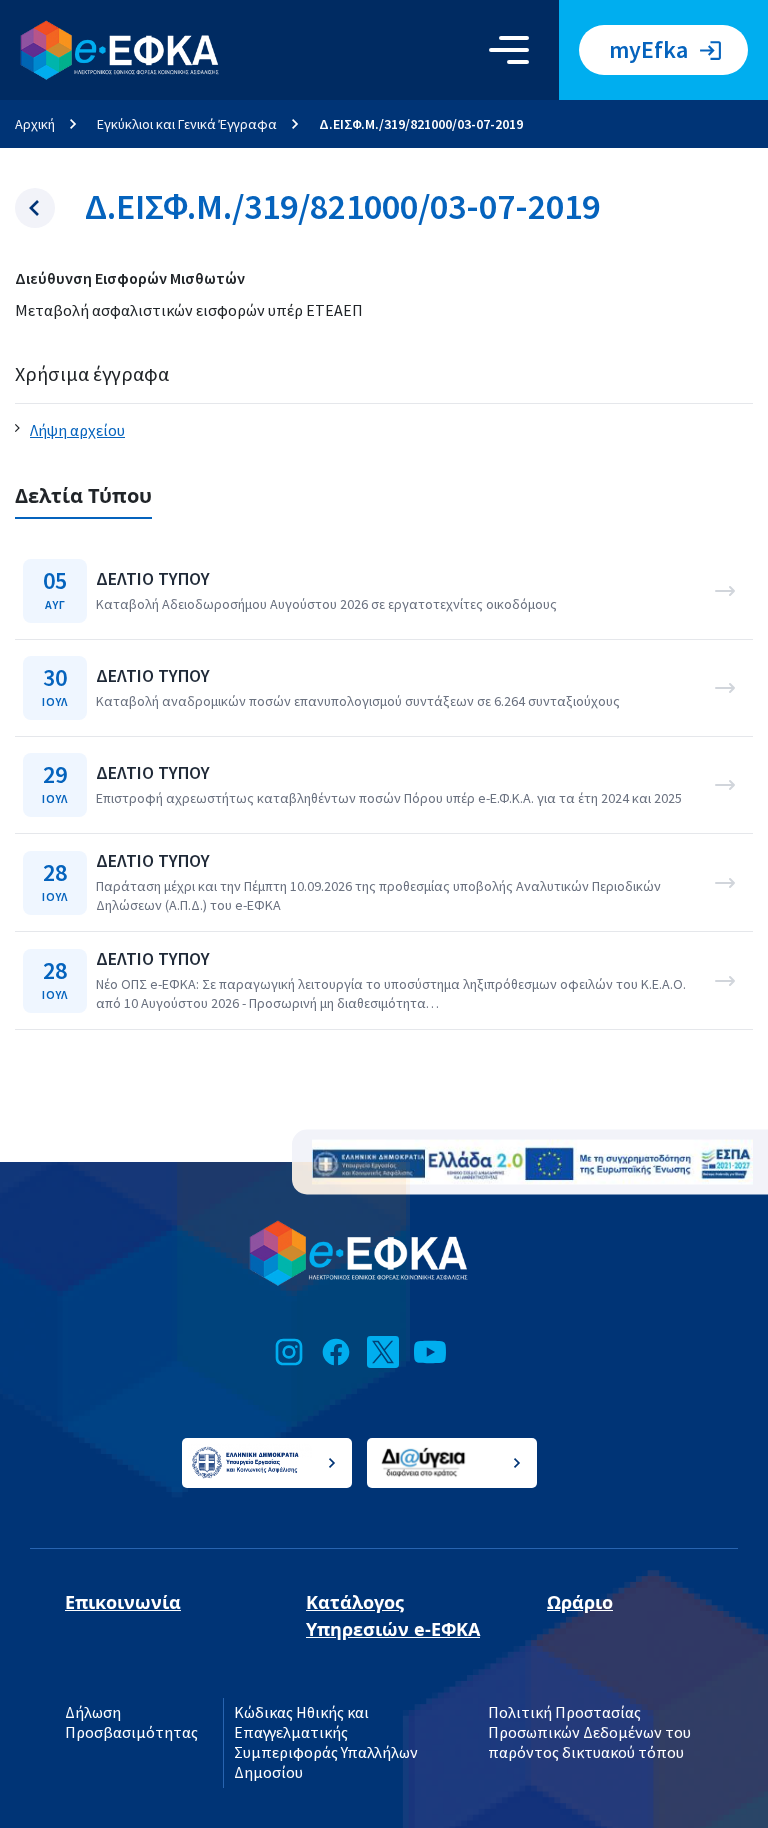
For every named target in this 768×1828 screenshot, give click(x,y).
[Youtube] (430, 1352)
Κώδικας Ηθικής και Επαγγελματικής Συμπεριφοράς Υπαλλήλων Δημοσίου (326, 1743)
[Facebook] (336, 1352)
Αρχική (35, 124)
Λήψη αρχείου (77, 431)
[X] (383, 1352)
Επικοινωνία (123, 1602)
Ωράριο (580, 1602)
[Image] (532, 1162)
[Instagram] (289, 1352)
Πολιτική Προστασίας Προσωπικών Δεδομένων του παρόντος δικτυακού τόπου (589, 1733)
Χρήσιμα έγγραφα (92, 374)
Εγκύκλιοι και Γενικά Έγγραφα (187, 124)
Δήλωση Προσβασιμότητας (131, 1723)
